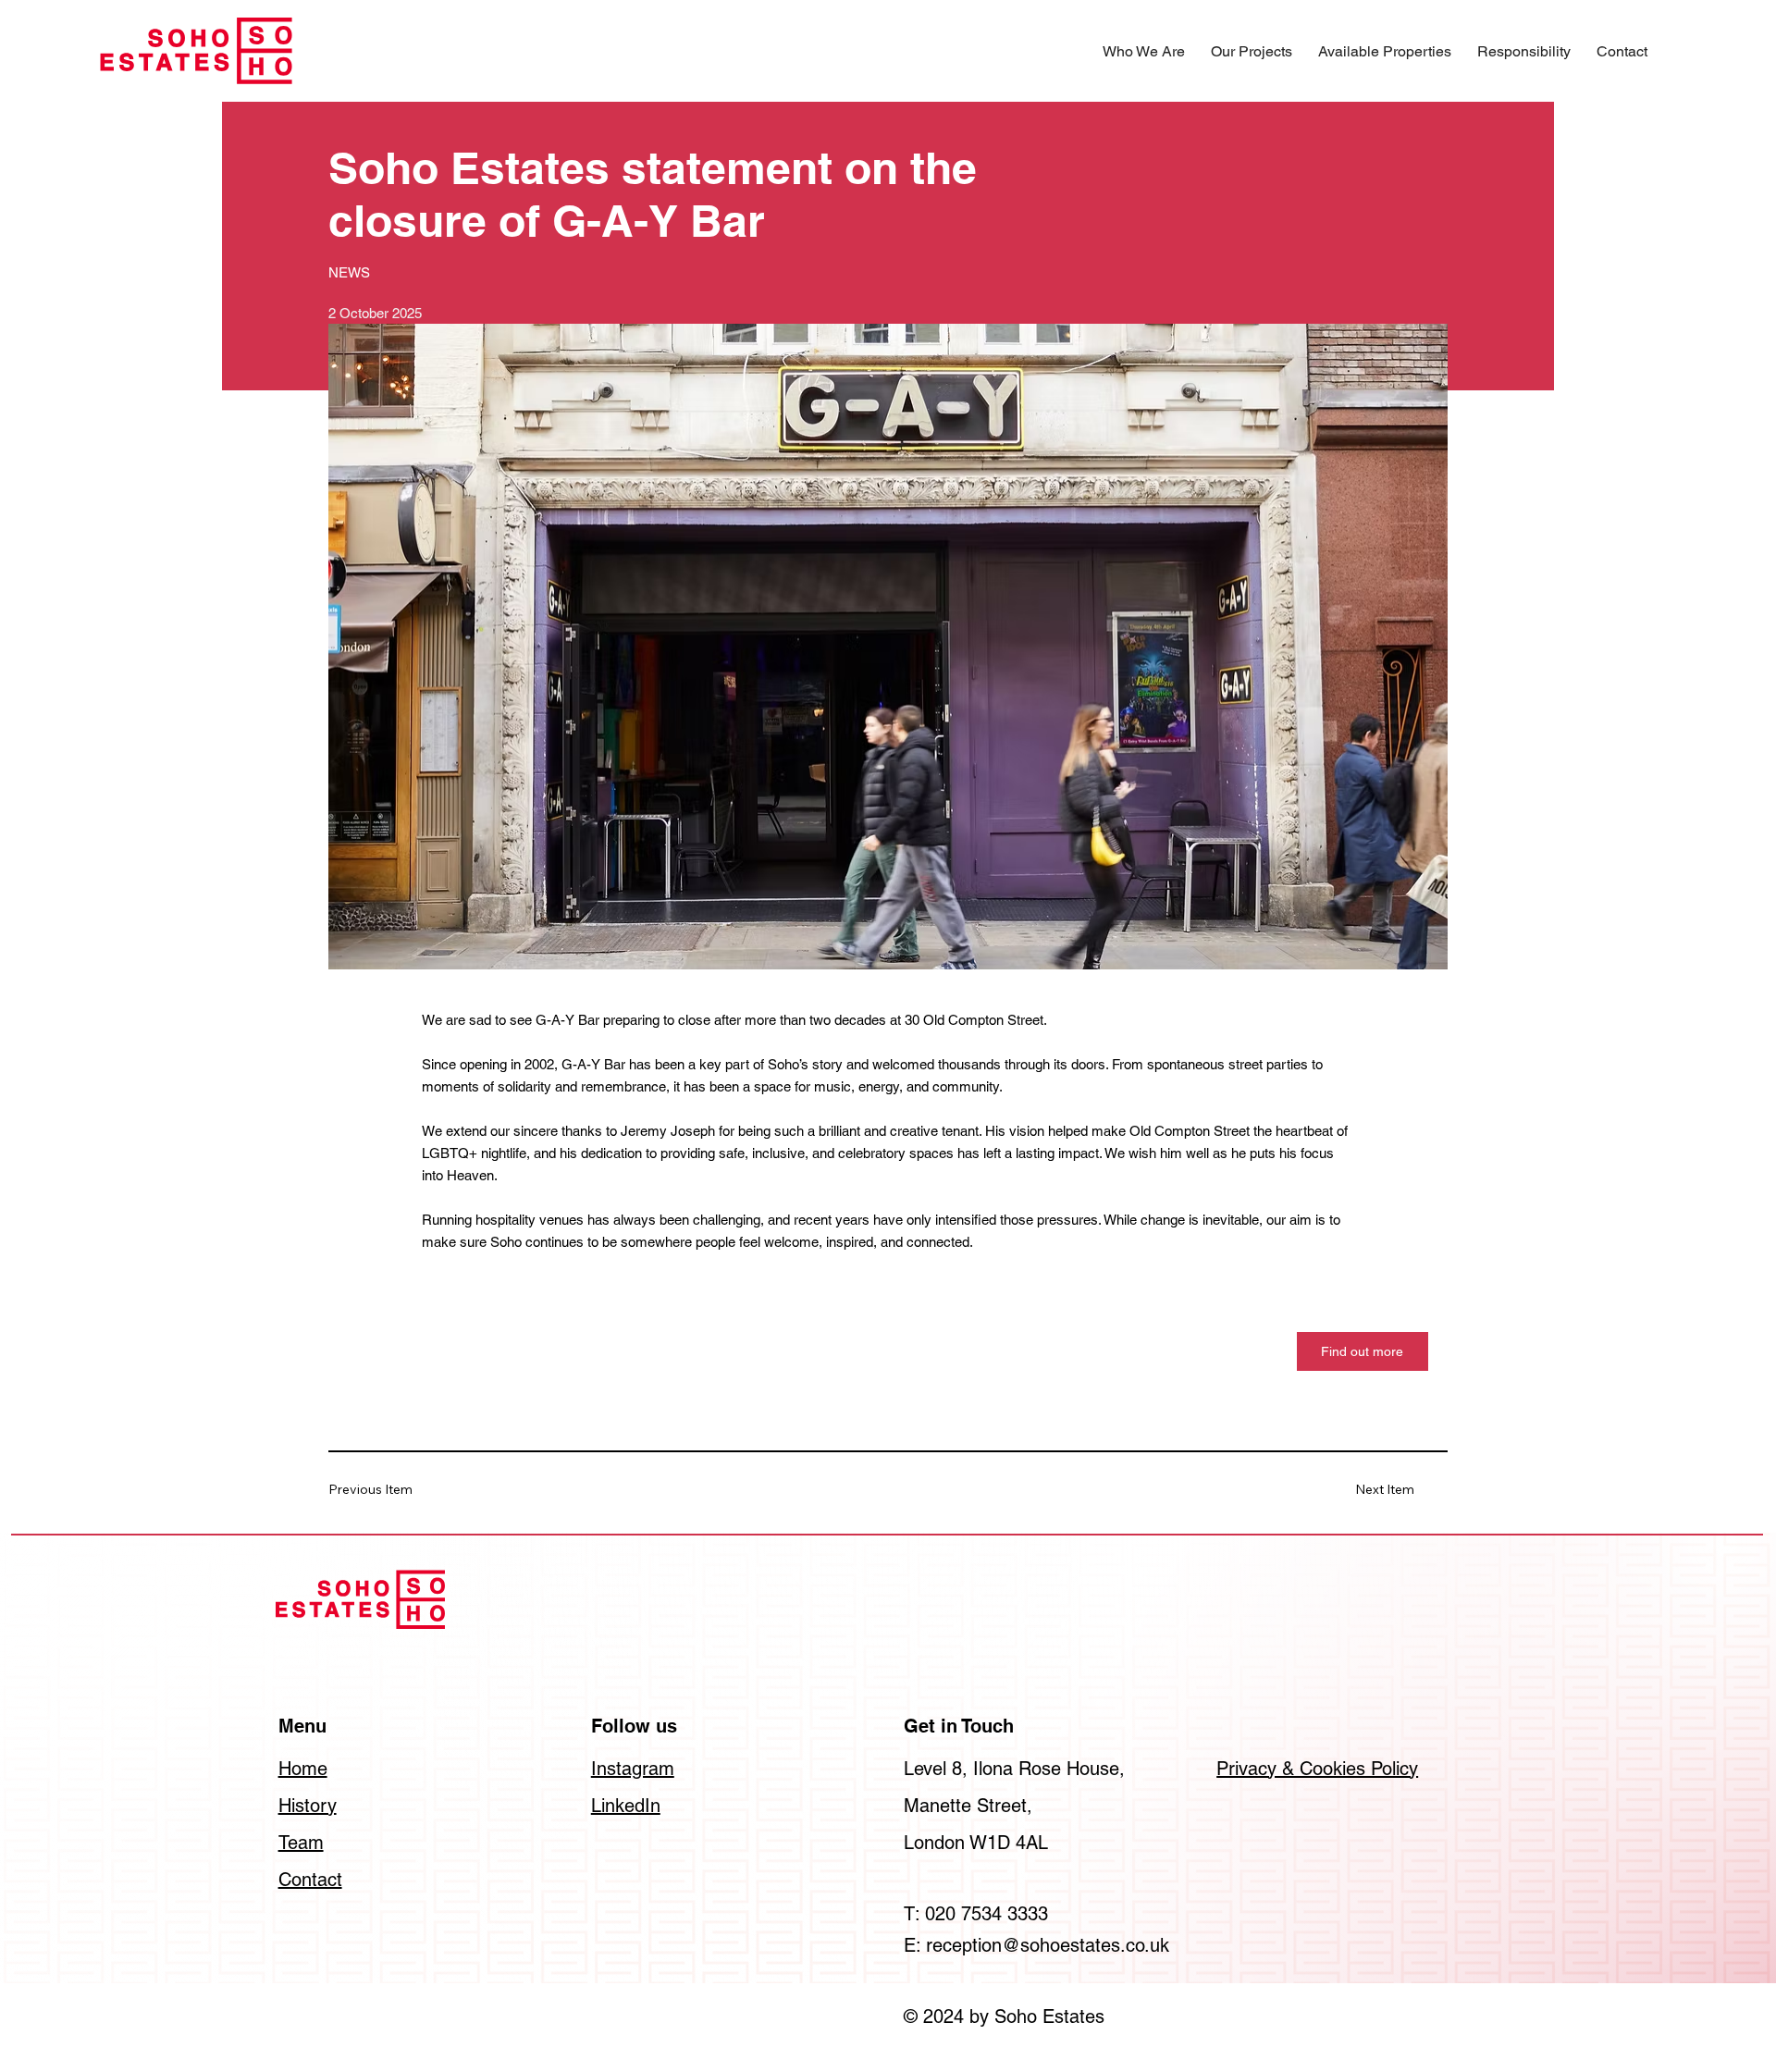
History (308, 1806)
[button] (1144, 51)
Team (301, 1843)
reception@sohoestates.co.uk (1048, 1945)
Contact (310, 1880)
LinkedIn (626, 1806)
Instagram (633, 1769)
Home (303, 1769)
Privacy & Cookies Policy (1317, 1769)
